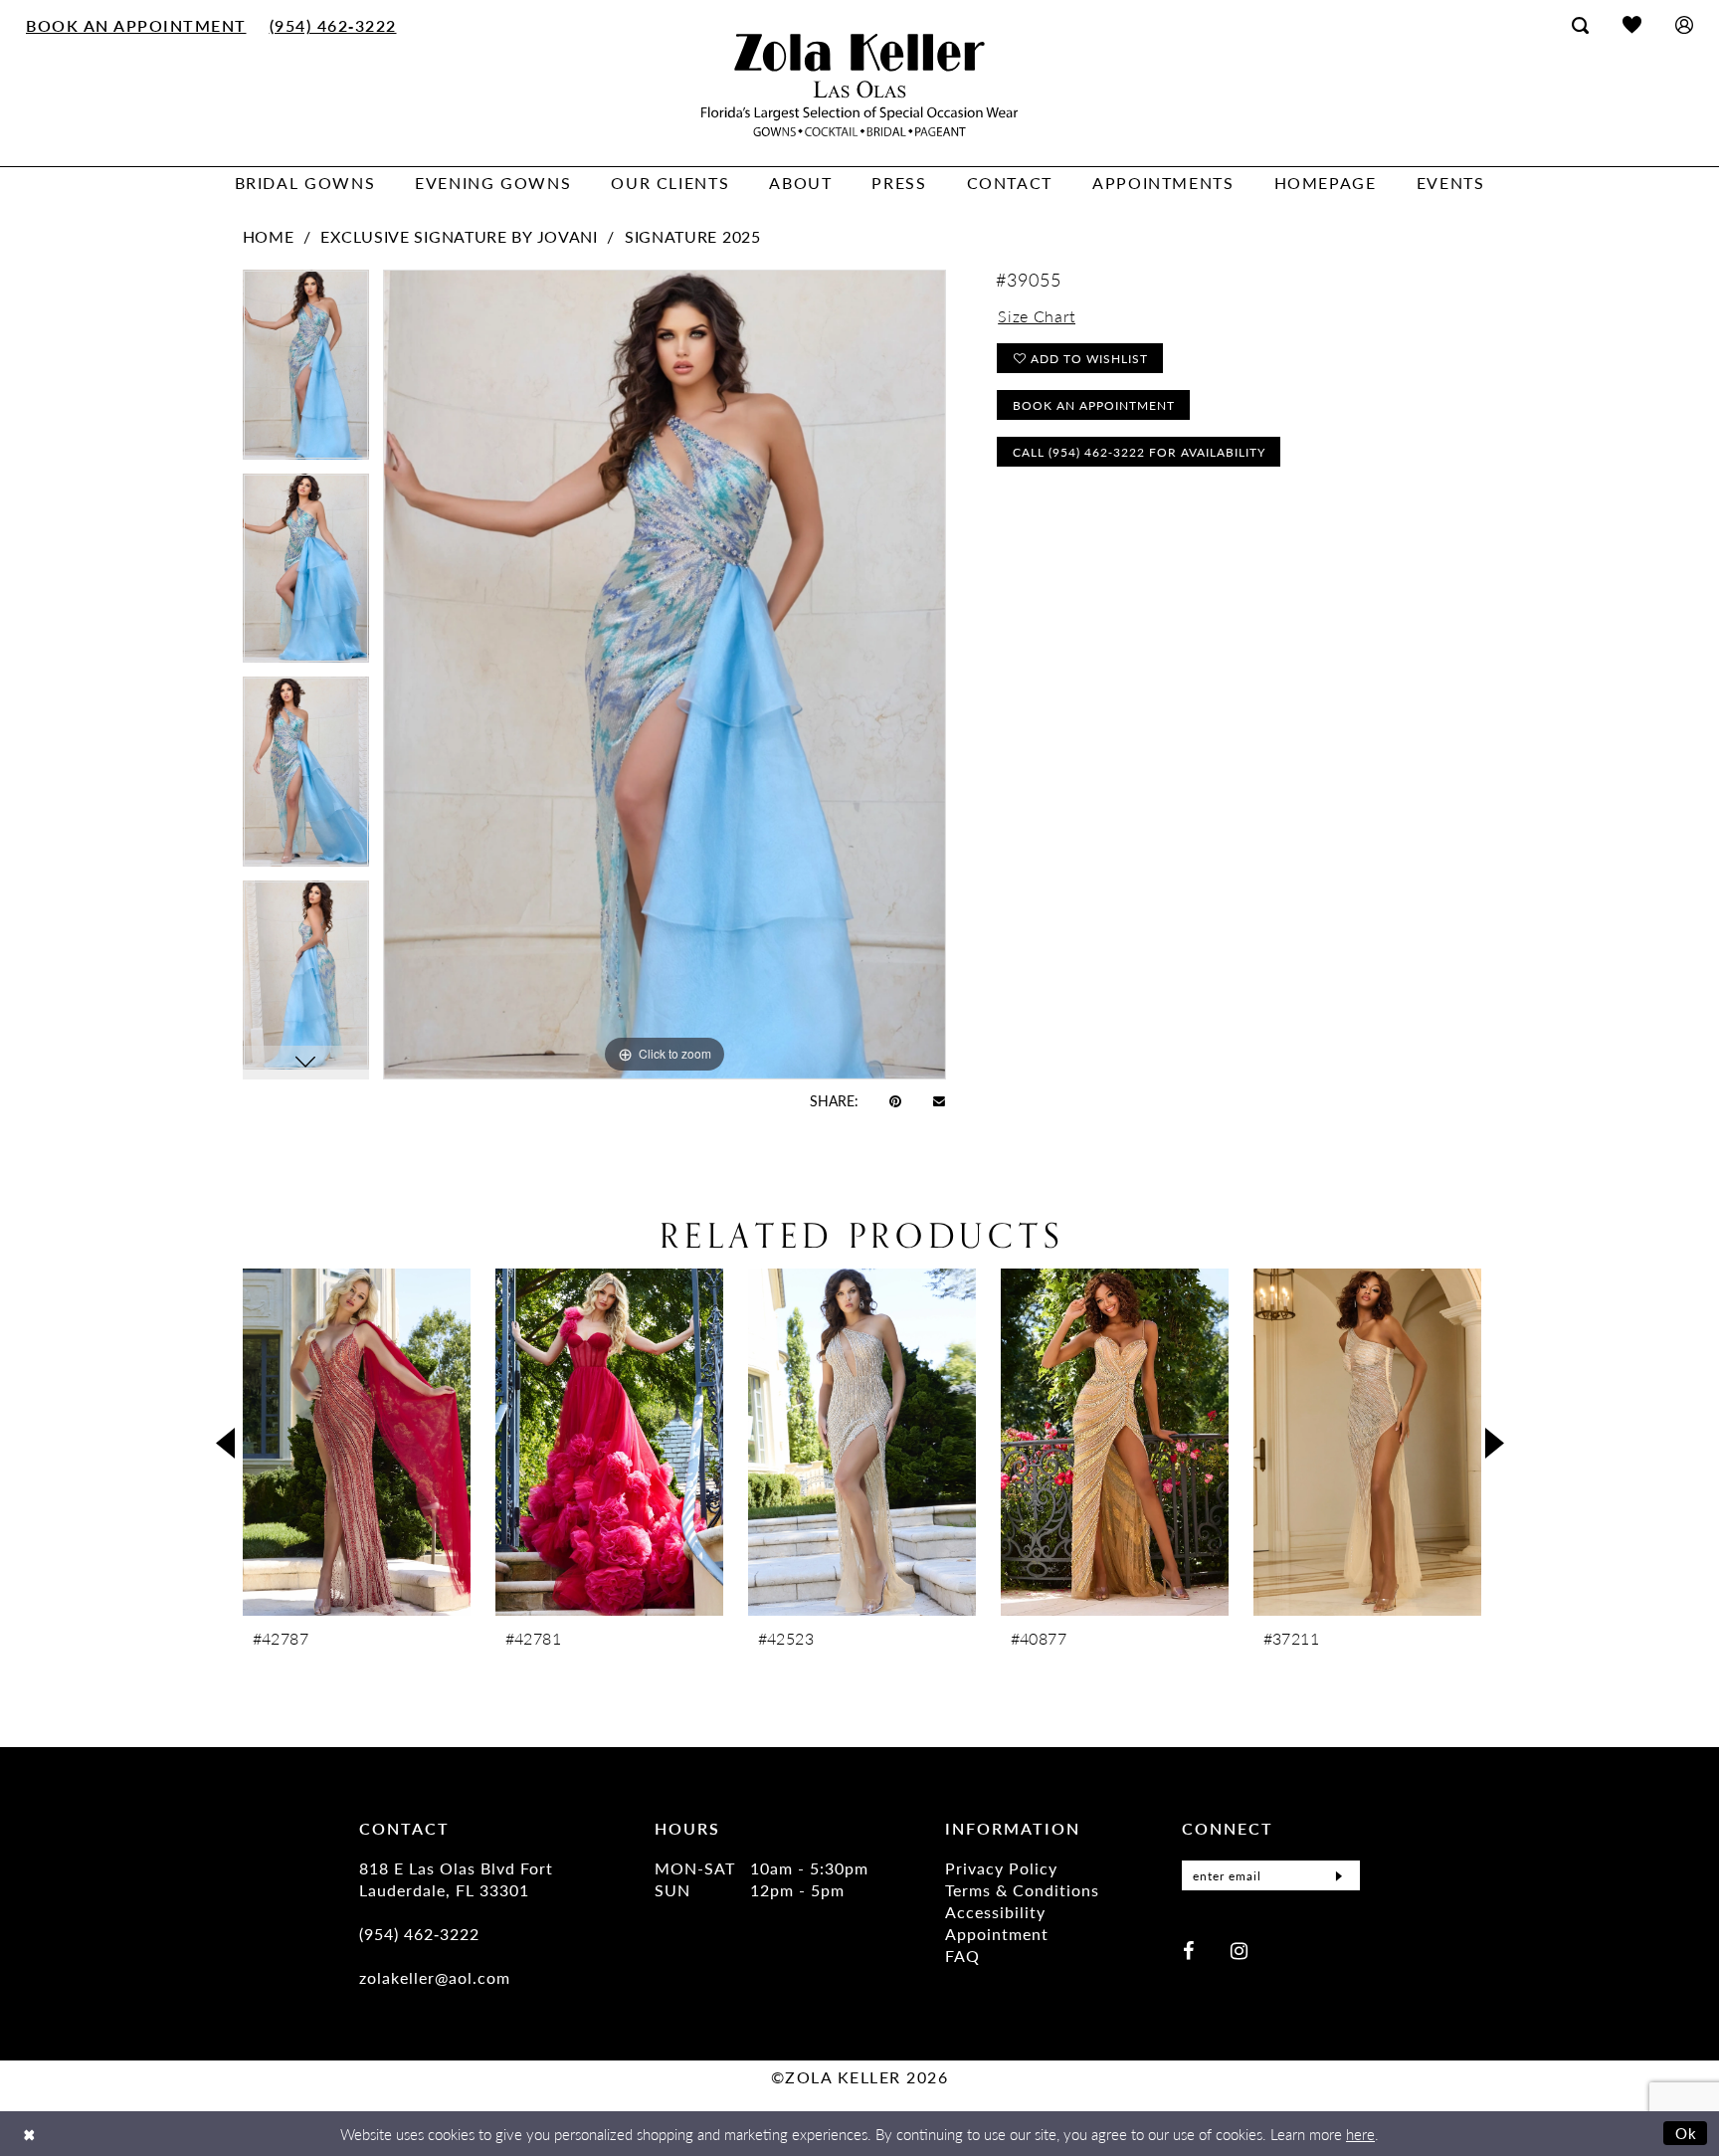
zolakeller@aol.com (435, 1977)
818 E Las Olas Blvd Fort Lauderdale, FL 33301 (456, 1879)
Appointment (997, 1934)
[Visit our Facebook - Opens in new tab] (1188, 1950)
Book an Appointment (1094, 405)
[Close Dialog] (29, 2134)
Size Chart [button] (1037, 316)
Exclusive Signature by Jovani (459, 236)
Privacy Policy (1001, 1868)
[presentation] (357, 1442)
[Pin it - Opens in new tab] (895, 1100)
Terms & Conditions (1022, 1890)
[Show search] (1580, 25)
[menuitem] (137, 25)
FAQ (962, 1956)
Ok (1687, 2133)
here (1360, 2134)
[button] (1684, 24)
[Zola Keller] (859, 85)
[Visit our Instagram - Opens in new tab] (1239, 1950)
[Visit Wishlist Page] (1632, 24)
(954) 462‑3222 (419, 1934)
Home (269, 236)
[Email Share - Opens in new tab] (939, 1100)
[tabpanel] (306, 372)
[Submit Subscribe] (1339, 1875)
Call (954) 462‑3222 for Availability (1139, 452)
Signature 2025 (693, 236)
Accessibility (995, 1912)
